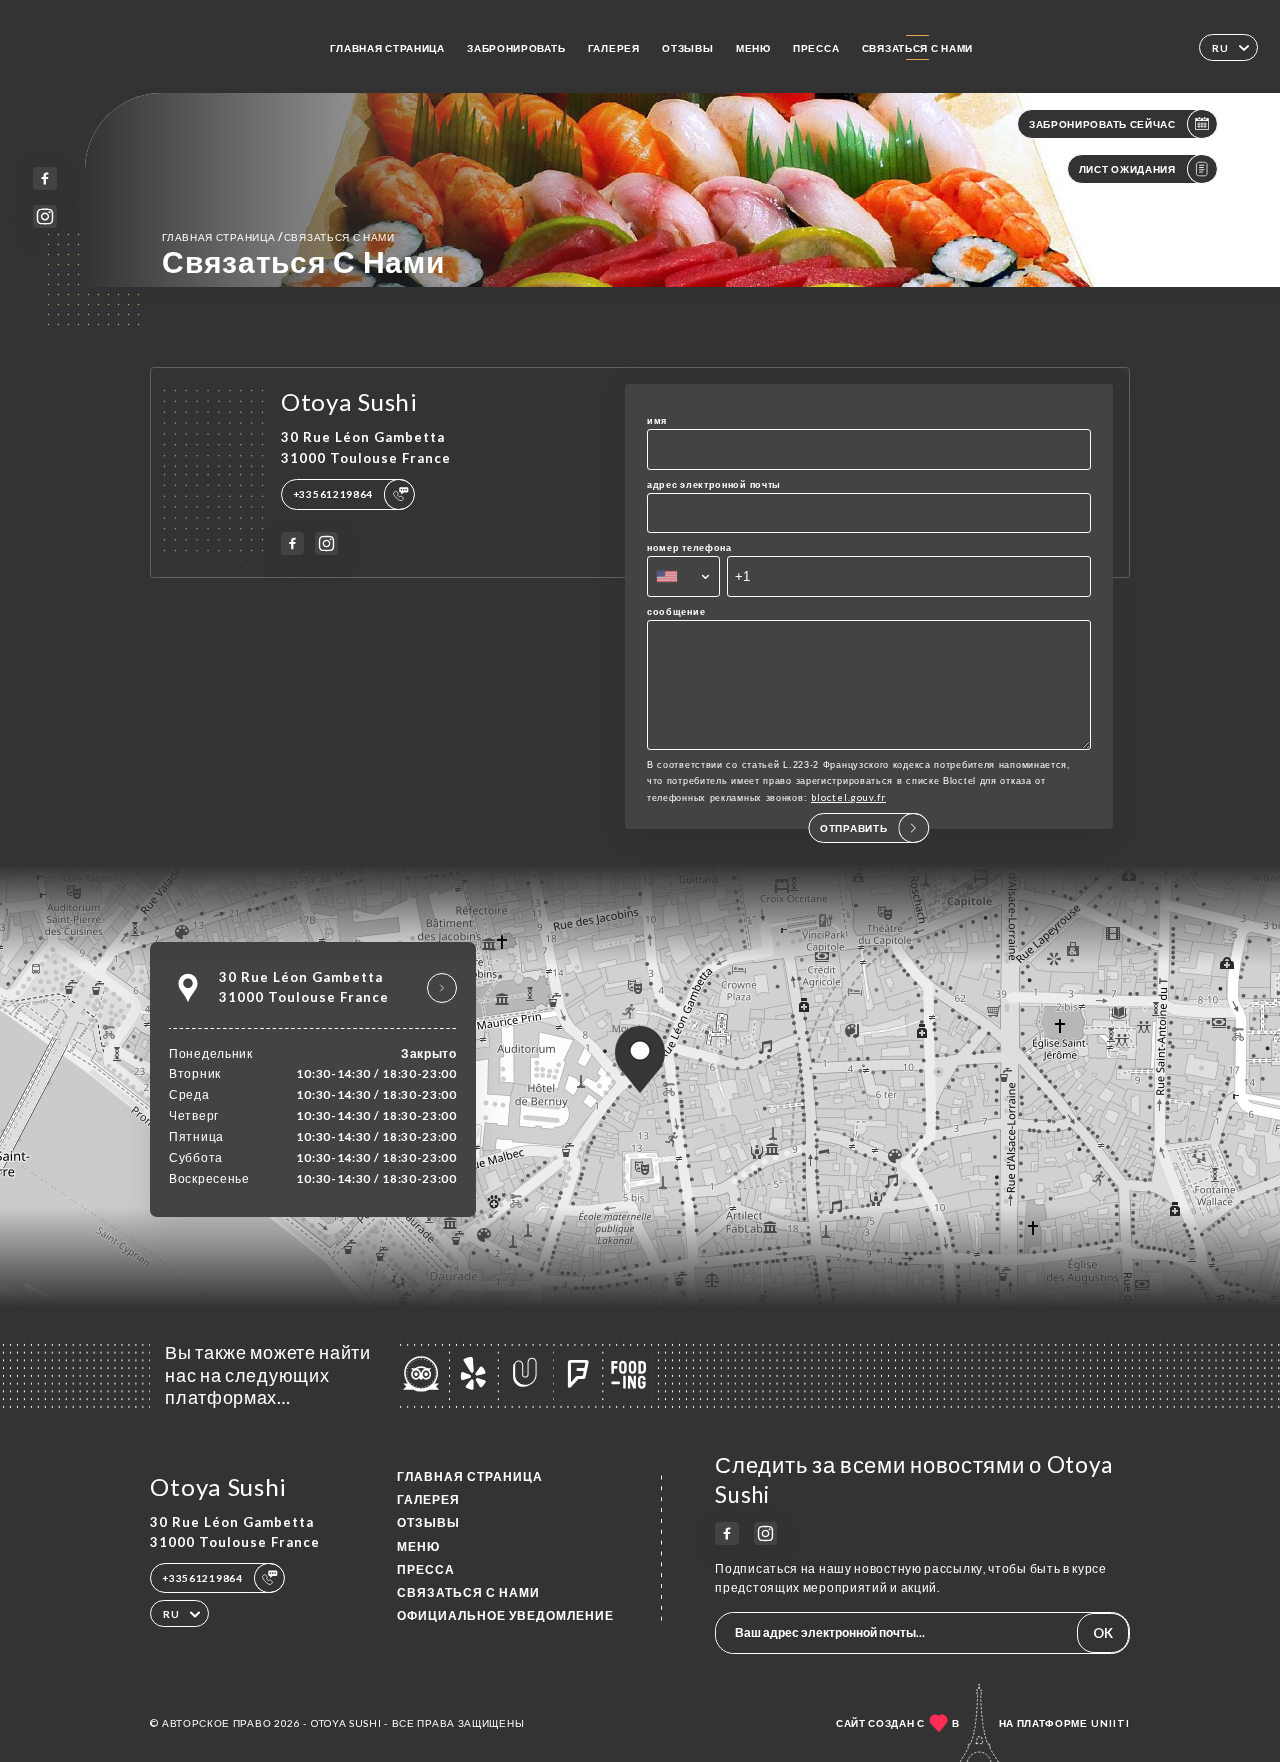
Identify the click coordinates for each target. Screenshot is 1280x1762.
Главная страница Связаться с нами (278, 236)
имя (657, 420)
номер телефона (689, 547)
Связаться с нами (917, 48)
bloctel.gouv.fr (848, 797)
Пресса (816, 48)
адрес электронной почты (714, 484)
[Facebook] (44, 178)
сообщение (676, 611)
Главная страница (387, 48)
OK (1103, 1633)
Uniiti (1110, 1723)
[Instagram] (44, 216)
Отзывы (687, 48)
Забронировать (516, 48)
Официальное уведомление (505, 1615)
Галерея (614, 48)
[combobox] (683, 576)
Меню (753, 48)
